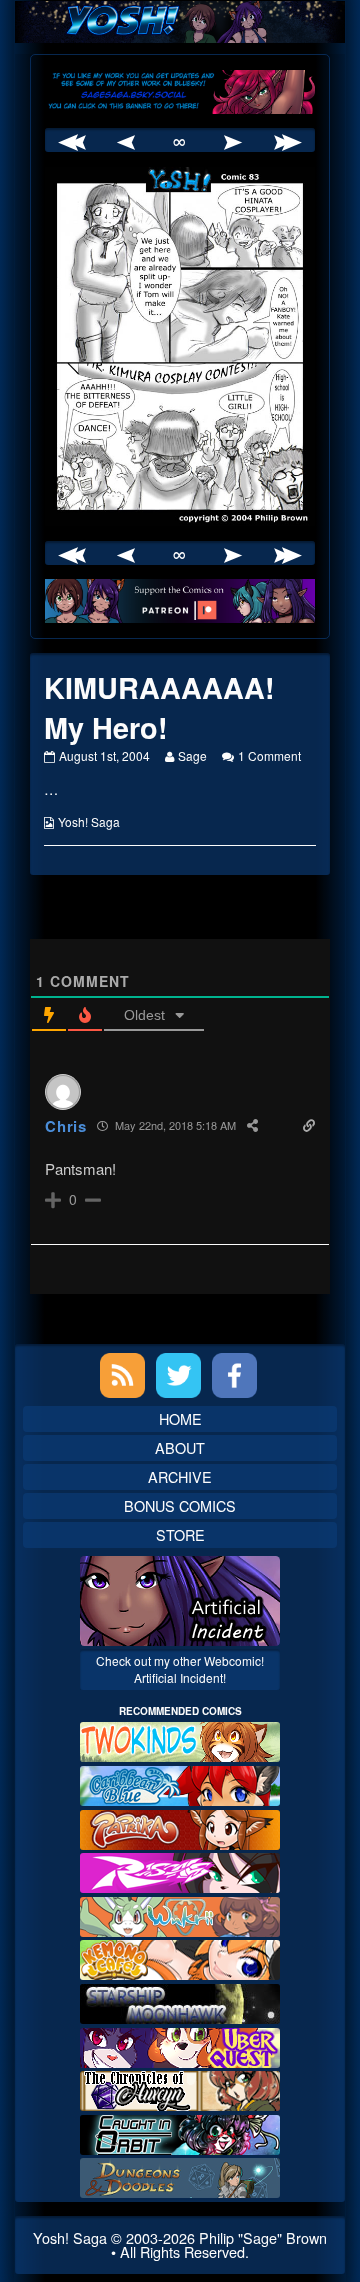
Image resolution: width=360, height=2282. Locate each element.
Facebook (234, 1375)
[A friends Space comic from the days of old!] (180, 2001)
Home (180, 1418)
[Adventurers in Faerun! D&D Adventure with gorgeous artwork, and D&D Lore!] (180, 2175)
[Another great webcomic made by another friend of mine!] (180, 1783)
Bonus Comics (180, 1505)
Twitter (178, 1375)
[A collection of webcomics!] (180, 1957)
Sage (192, 755)
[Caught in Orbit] (180, 2131)
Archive (180, 1476)
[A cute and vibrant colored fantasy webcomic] (180, 1913)
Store (180, 1534)
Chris (66, 1126)
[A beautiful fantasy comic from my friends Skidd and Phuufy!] (180, 2044)
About (180, 1447)
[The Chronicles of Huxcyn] (180, 2088)
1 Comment (269, 755)
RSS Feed (122, 1375)
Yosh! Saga (89, 821)
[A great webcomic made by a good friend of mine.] (180, 1739)
